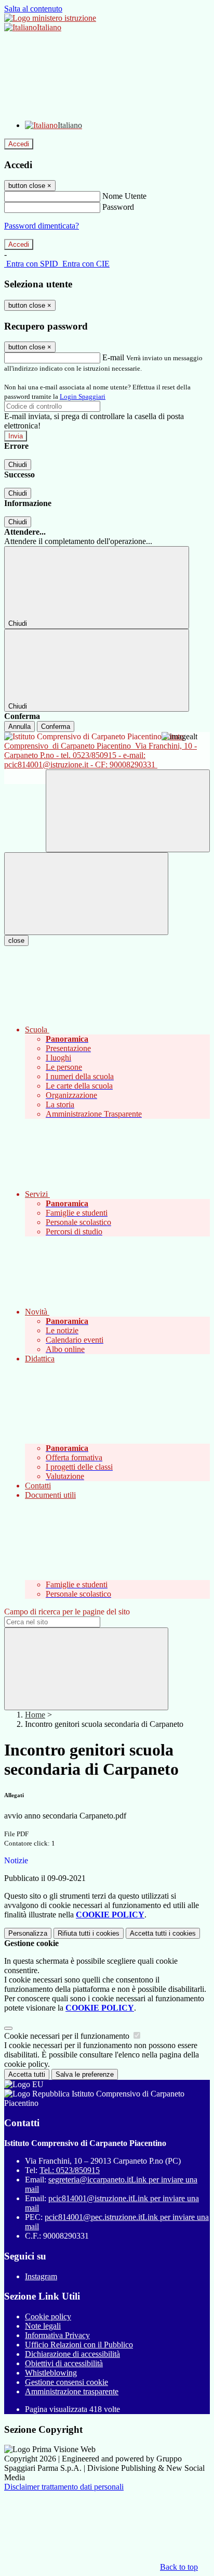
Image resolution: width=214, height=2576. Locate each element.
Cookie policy (48, 2316)
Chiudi (18, 465)
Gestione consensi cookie (66, 2382)
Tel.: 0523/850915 (70, 2170)
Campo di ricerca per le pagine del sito (67, 1612)
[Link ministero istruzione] (50, 18)
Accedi (19, 144)
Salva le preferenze (85, 2074)
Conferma (56, 727)
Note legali (43, 2326)
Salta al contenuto (33, 9)
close (16, 940)
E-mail (113, 357)
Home (35, 1715)
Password (118, 207)
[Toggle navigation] (86, 894)
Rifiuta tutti (89, 1933)
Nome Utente (124, 196)
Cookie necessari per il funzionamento (68, 2036)
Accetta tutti (163, 1933)
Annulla (19, 727)
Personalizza (28, 1933)
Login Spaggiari (83, 396)
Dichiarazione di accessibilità (72, 2354)
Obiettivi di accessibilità (64, 2363)
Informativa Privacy (57, 2335)
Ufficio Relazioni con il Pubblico (79, 2345)
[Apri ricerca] (128, 811)
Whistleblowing (51, 2373)
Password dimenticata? (42, 226)
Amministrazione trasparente (72, 2391)
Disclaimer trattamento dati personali (64, 2487)
